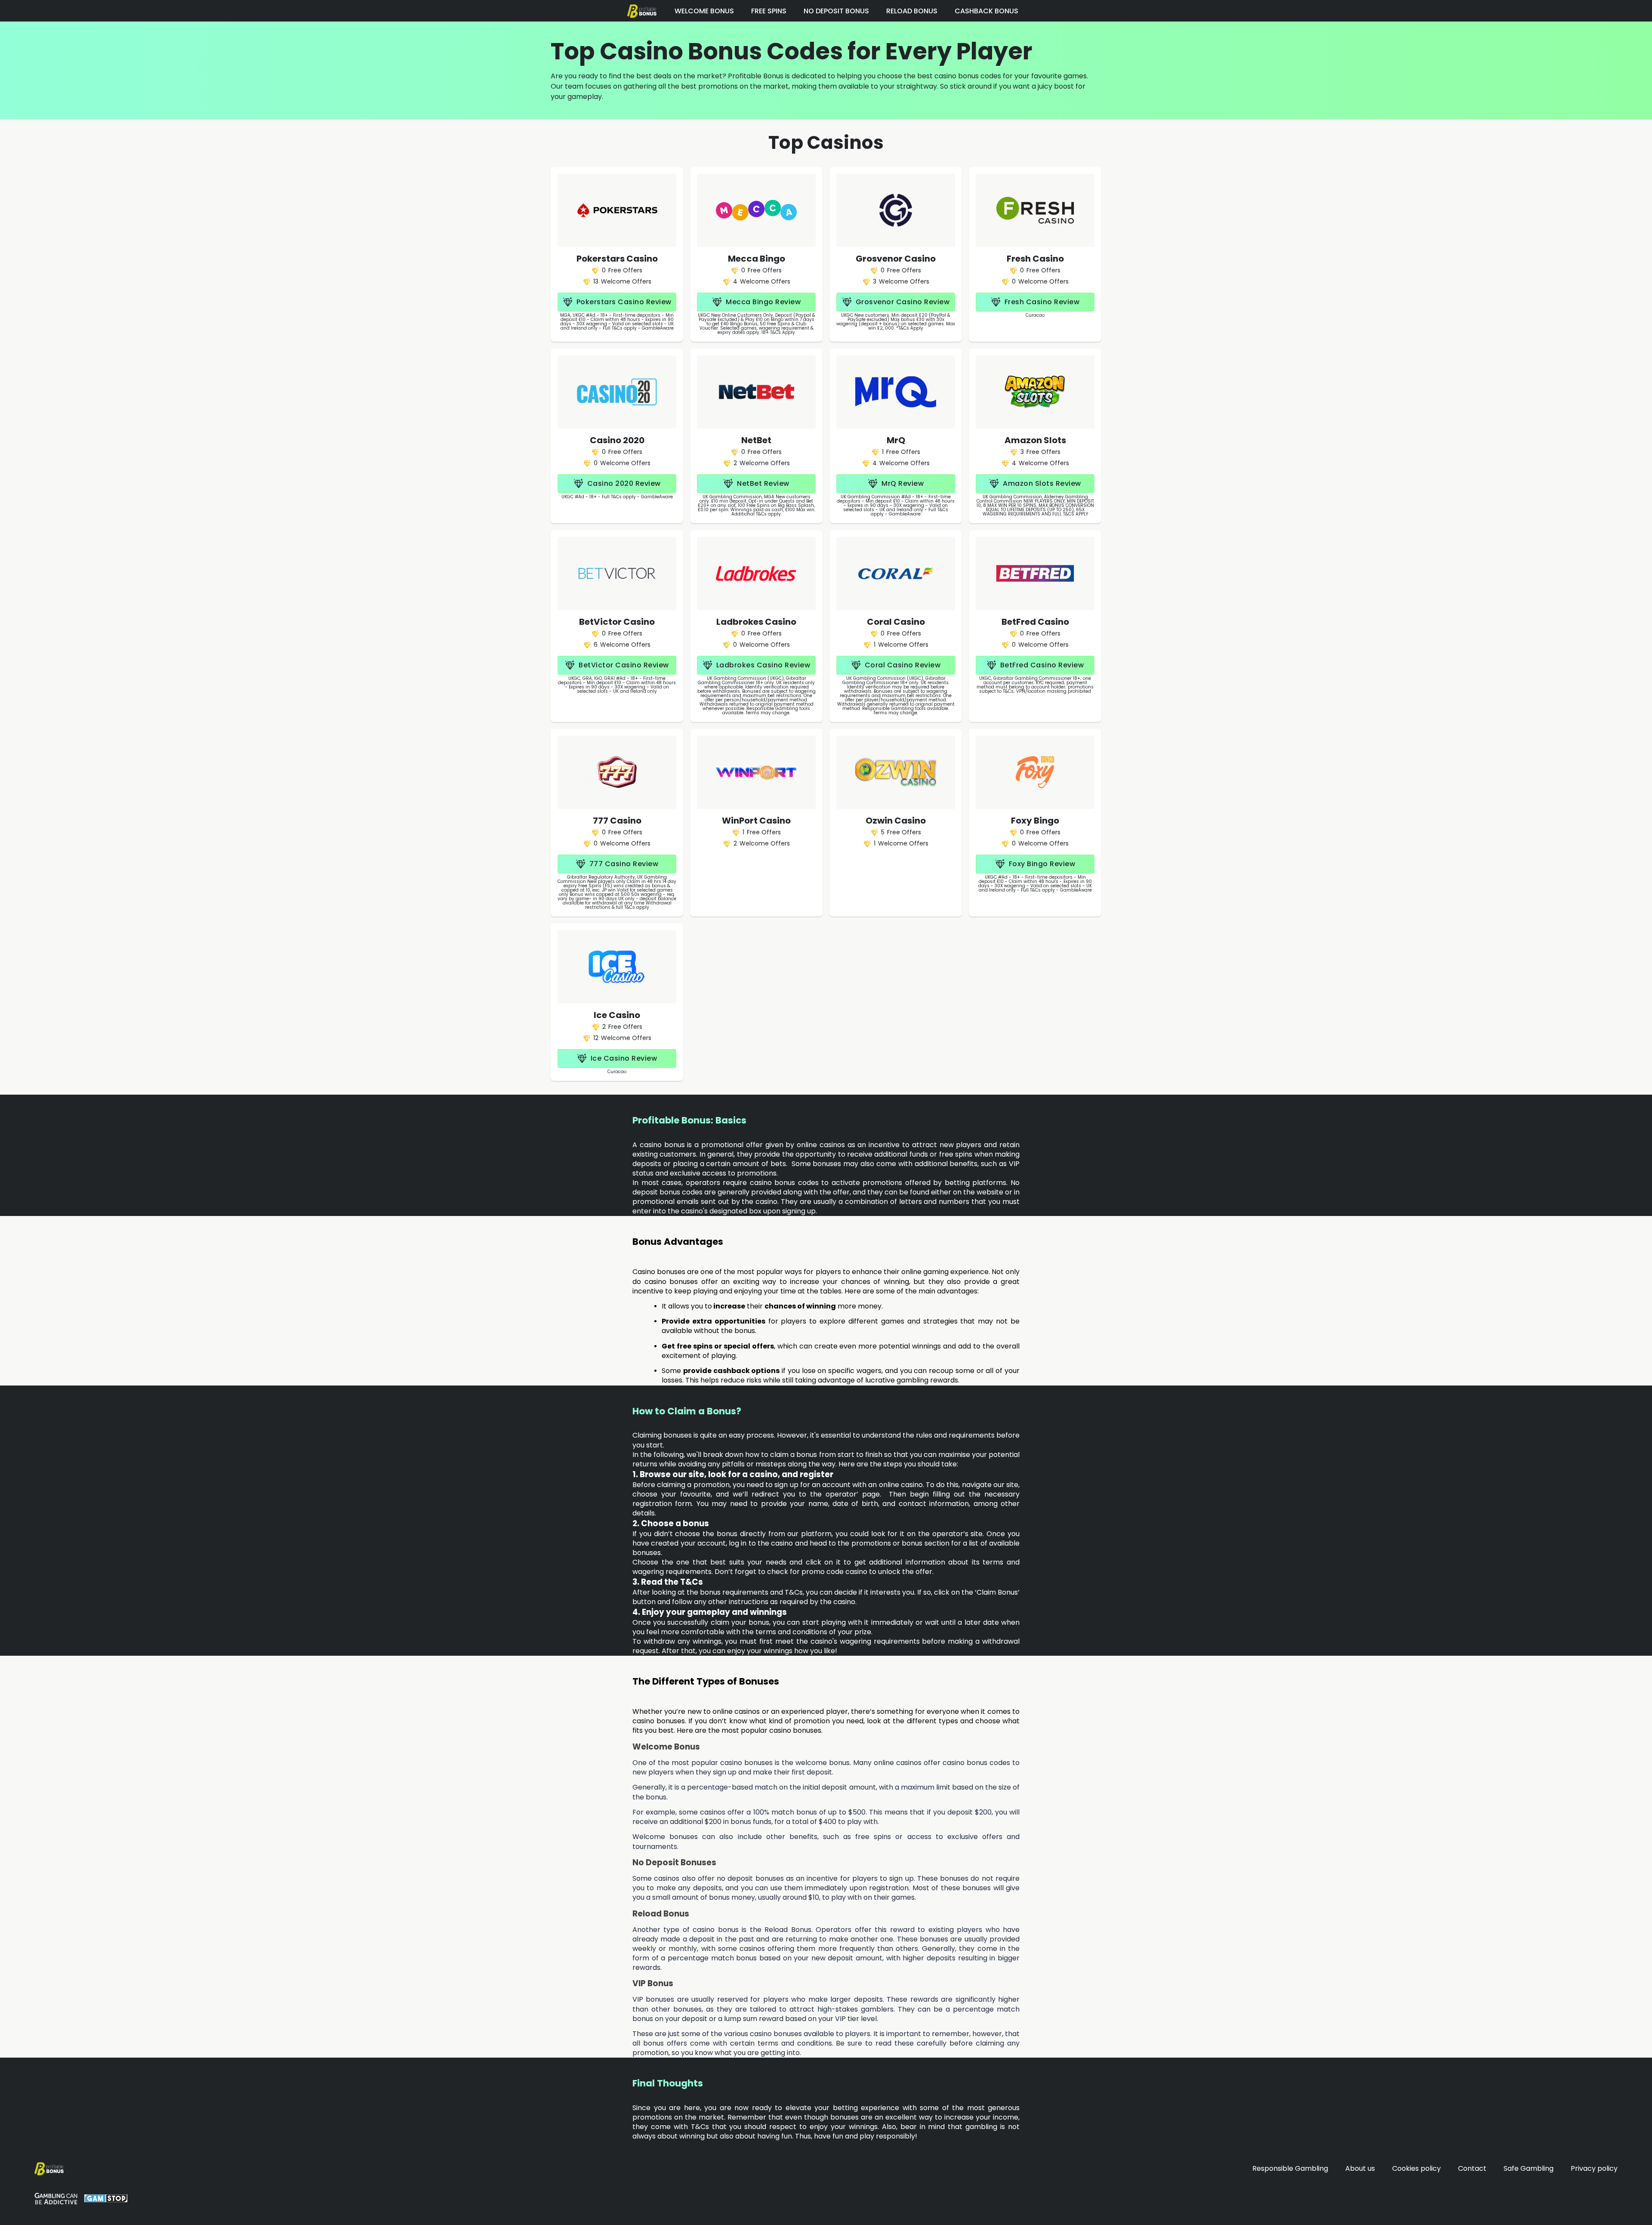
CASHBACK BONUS (986, 11)
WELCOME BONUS (704, 11)
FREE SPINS (769, 11)
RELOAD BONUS (912, 11)
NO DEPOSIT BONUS (836, 11)
